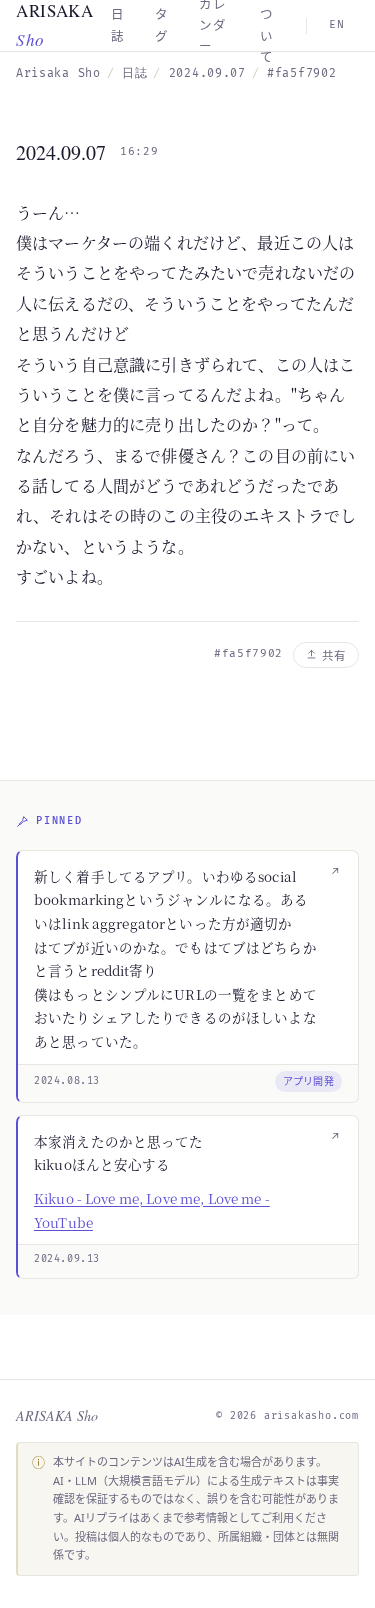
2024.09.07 (61, 152)
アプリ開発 (309, 1081)
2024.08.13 (67, 1081)
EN (337, 24)
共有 (334, 655)
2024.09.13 (67, 1259)
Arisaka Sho (58, 73)
